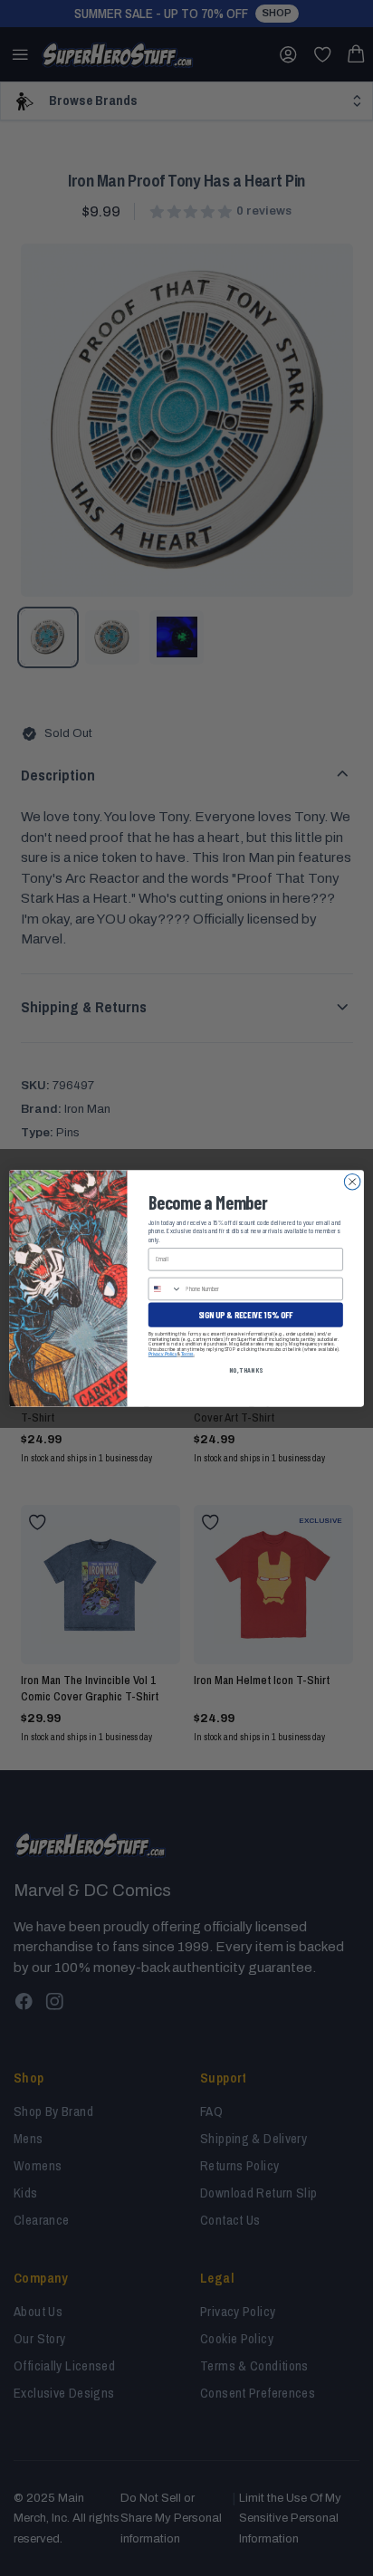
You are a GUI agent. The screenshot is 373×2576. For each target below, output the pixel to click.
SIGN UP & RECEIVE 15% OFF (246, 1314)
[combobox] (165, 1288)
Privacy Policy (163, 1354)
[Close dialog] (352, 1182)
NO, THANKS (246, 1369)
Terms (187, 1354)
